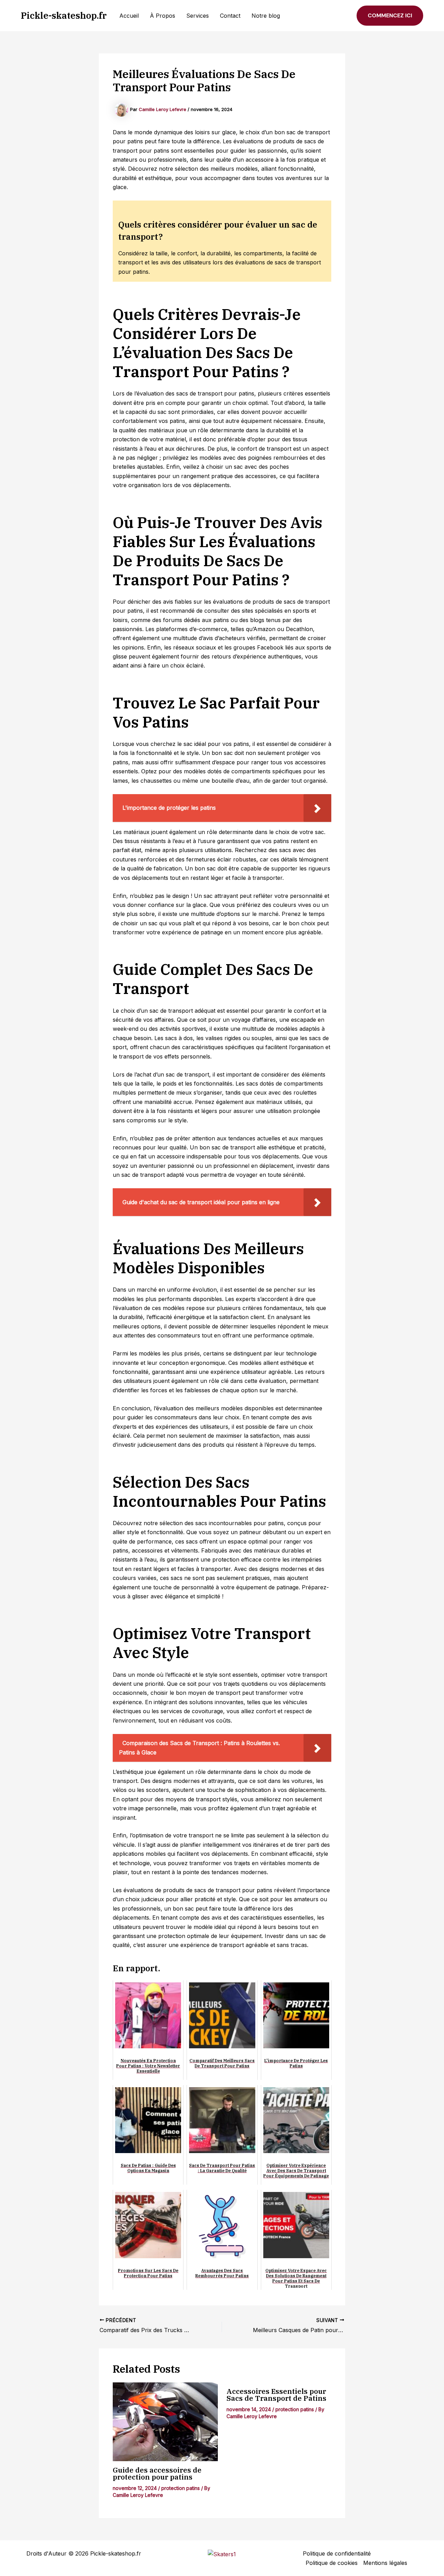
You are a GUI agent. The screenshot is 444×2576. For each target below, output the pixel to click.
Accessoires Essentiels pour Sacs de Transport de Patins (276, 2395)
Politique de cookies (332, 2563)
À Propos (163, 16)
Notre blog (266, 16)
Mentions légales (385, 2563)
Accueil (129, 16)
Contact (230, 16)
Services (198, 16)
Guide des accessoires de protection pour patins (157, 2473)
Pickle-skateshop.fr (64, 15)
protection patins (181, 2488)
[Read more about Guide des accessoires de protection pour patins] (165, 2422)
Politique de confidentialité (337, 2553)
